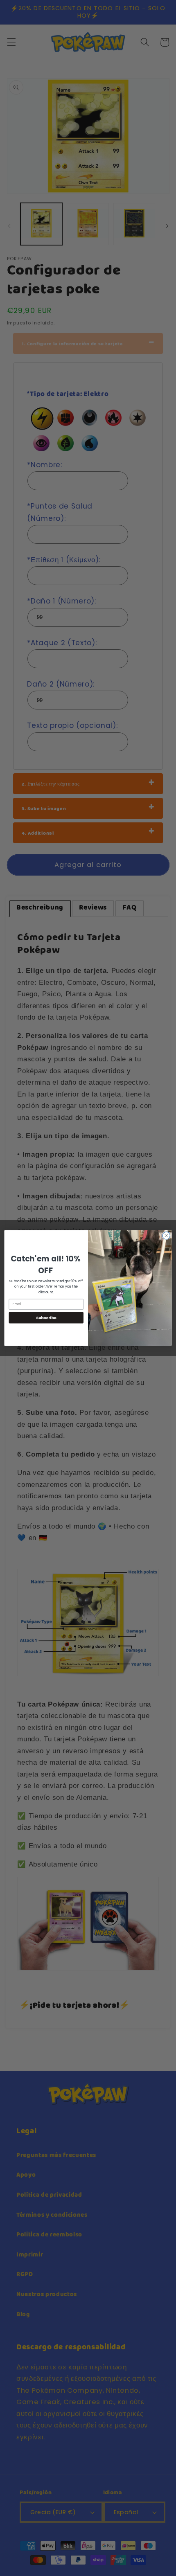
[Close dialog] (166, 1236)
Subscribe (46, 1317)
